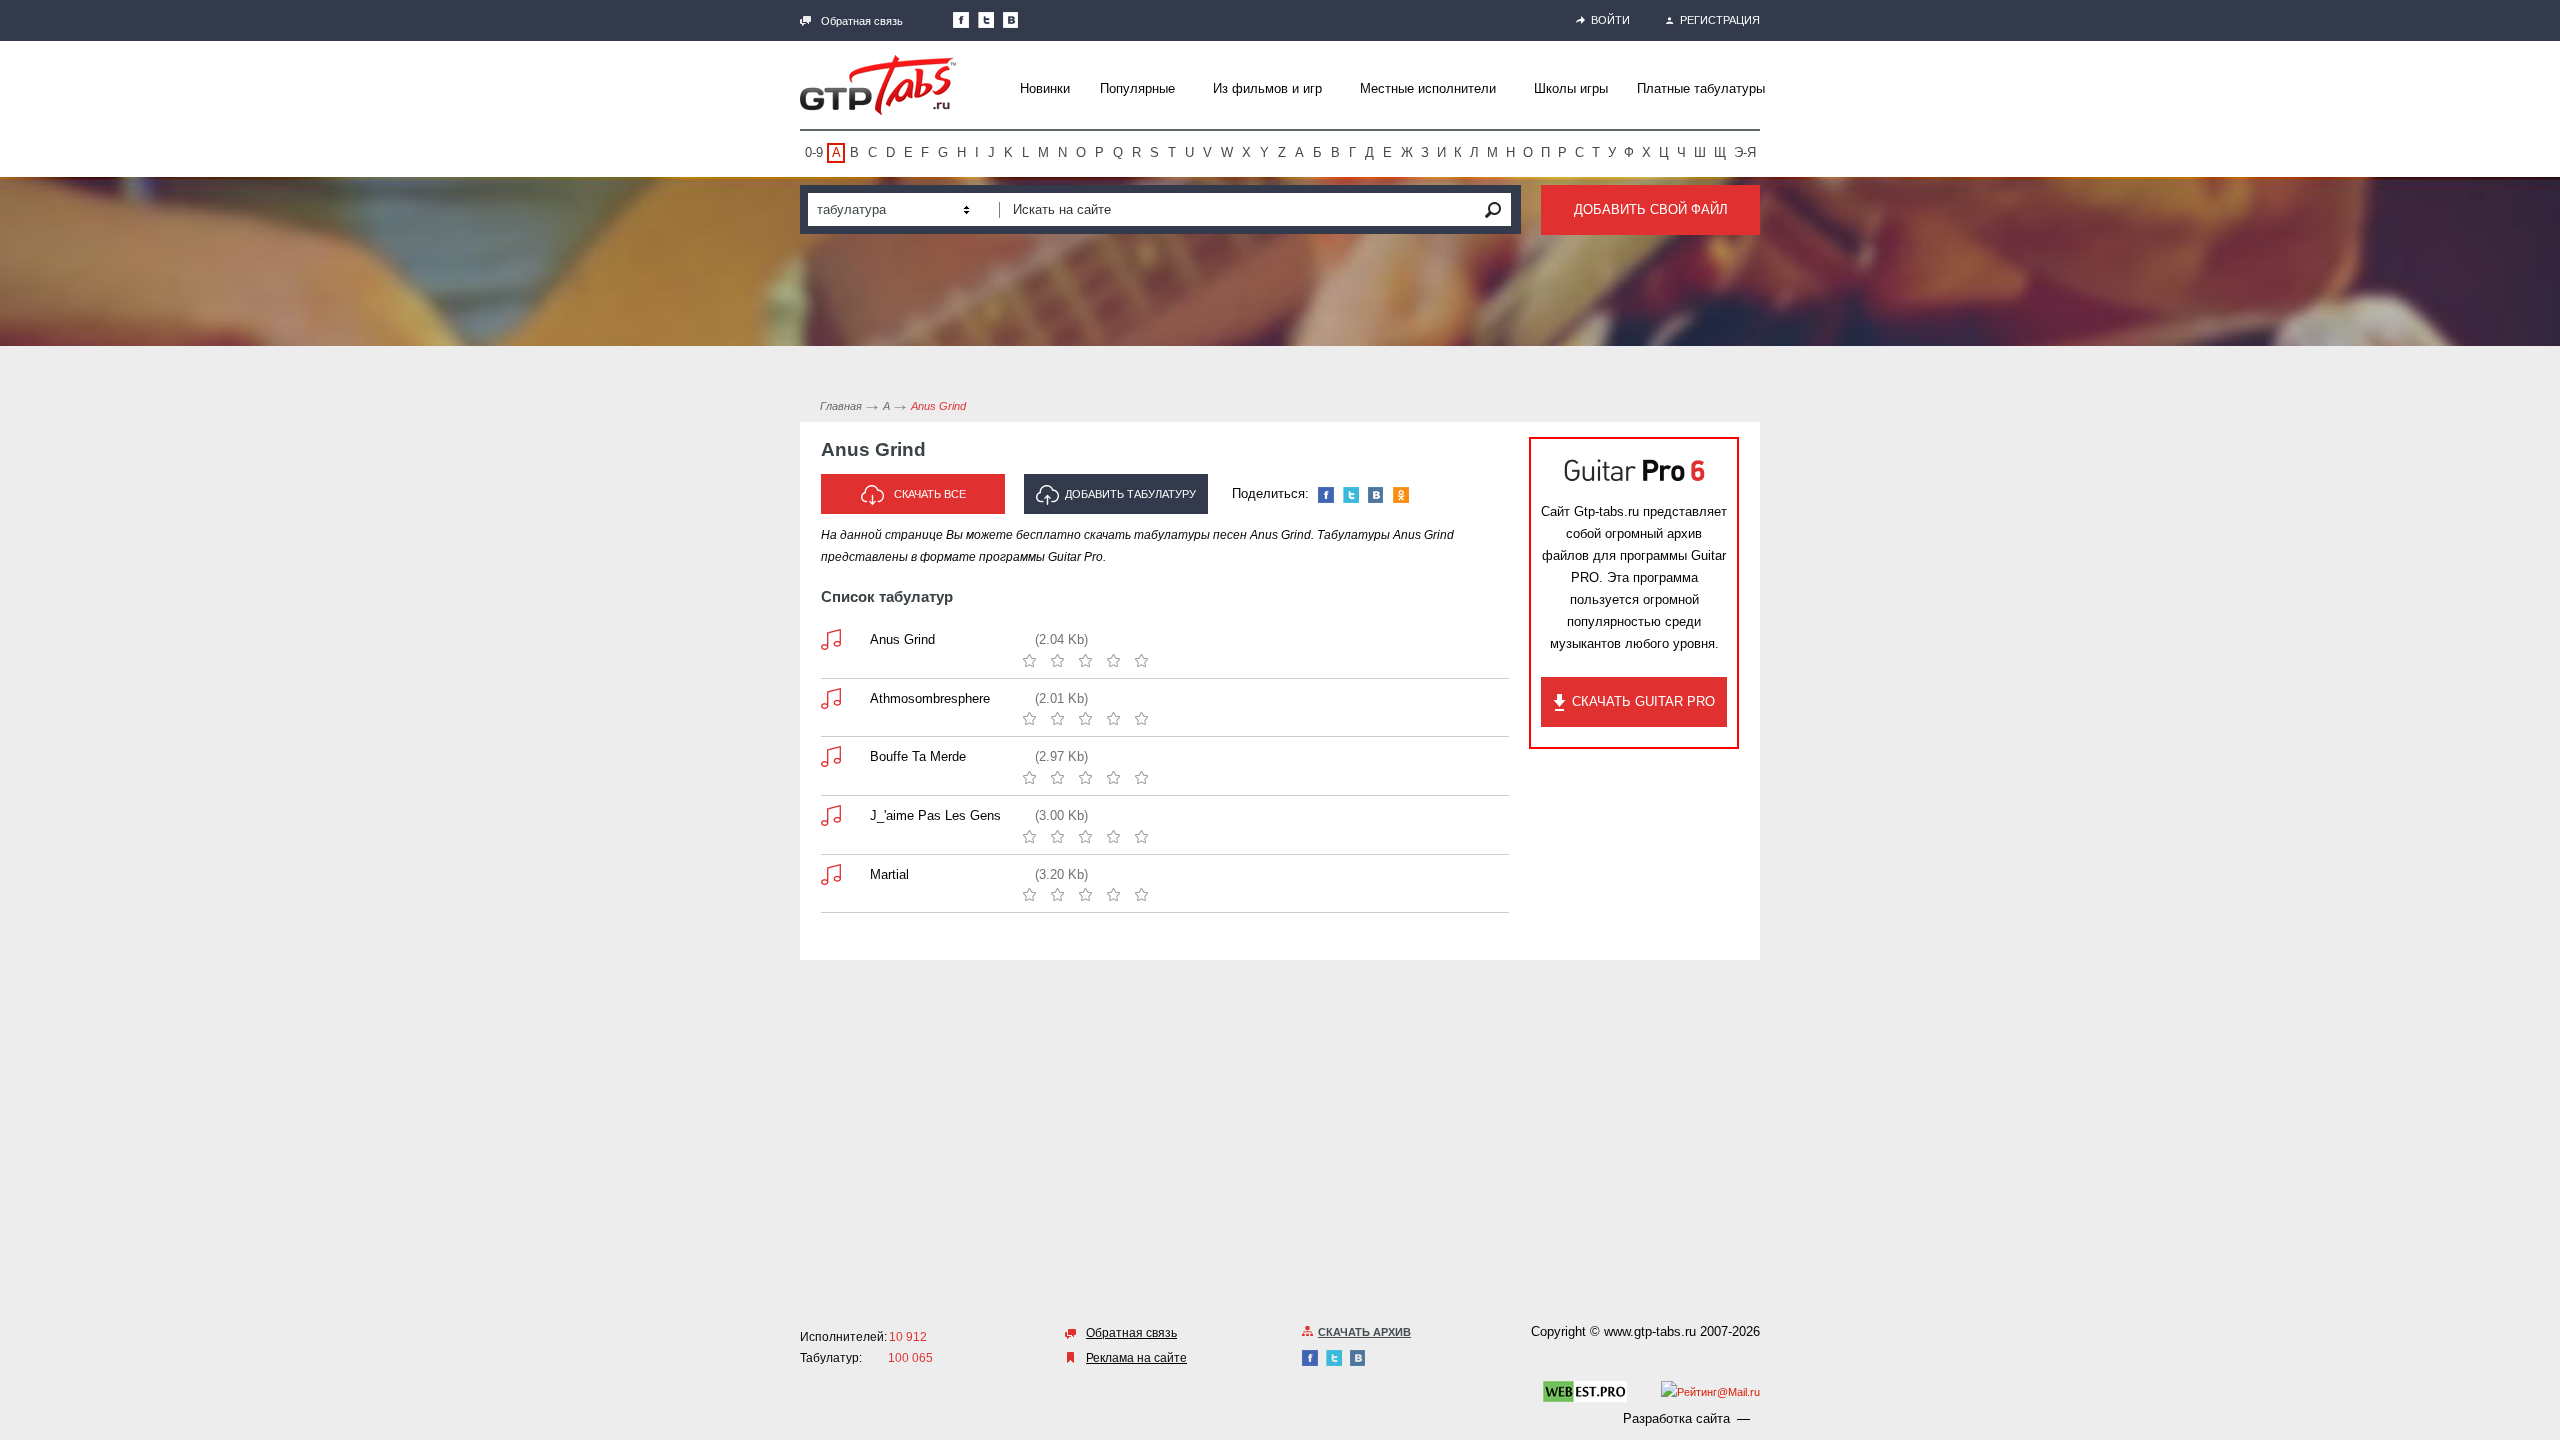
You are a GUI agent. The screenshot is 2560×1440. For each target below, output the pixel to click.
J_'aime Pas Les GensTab (831, 815)
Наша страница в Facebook (961, 20)
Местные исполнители (1428, 88)
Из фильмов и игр (1267, 88)
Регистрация (1720, 20)
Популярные (1137, 88)
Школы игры (1571, 88)
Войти (1610, 20)
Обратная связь (862, 21)
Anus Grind (902, 639)
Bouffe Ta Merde (918, 756)
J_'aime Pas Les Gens (935, 815)
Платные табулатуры (1701, 88)
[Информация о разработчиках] (1585, 1395)
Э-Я (1745, 152)
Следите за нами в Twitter (986, 20)
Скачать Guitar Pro (1643, 701)
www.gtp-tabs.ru (1650, 1331)
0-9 (814, 152)
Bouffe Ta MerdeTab (831, 756)
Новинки (1045, 88)
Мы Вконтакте (1011, 20)
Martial (889, 874)
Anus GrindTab (831, 639)
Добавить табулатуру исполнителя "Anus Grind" (1116, 501)
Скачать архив (1364, 1332)
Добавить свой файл (1651, 209)
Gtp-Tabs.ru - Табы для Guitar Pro (878, 85)
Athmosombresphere (930, 698)
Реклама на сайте (1136, 1358)
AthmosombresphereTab (831, 698)
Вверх (2543, 720)
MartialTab (831, 874)
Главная (841, 406)
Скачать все (930, 494)
